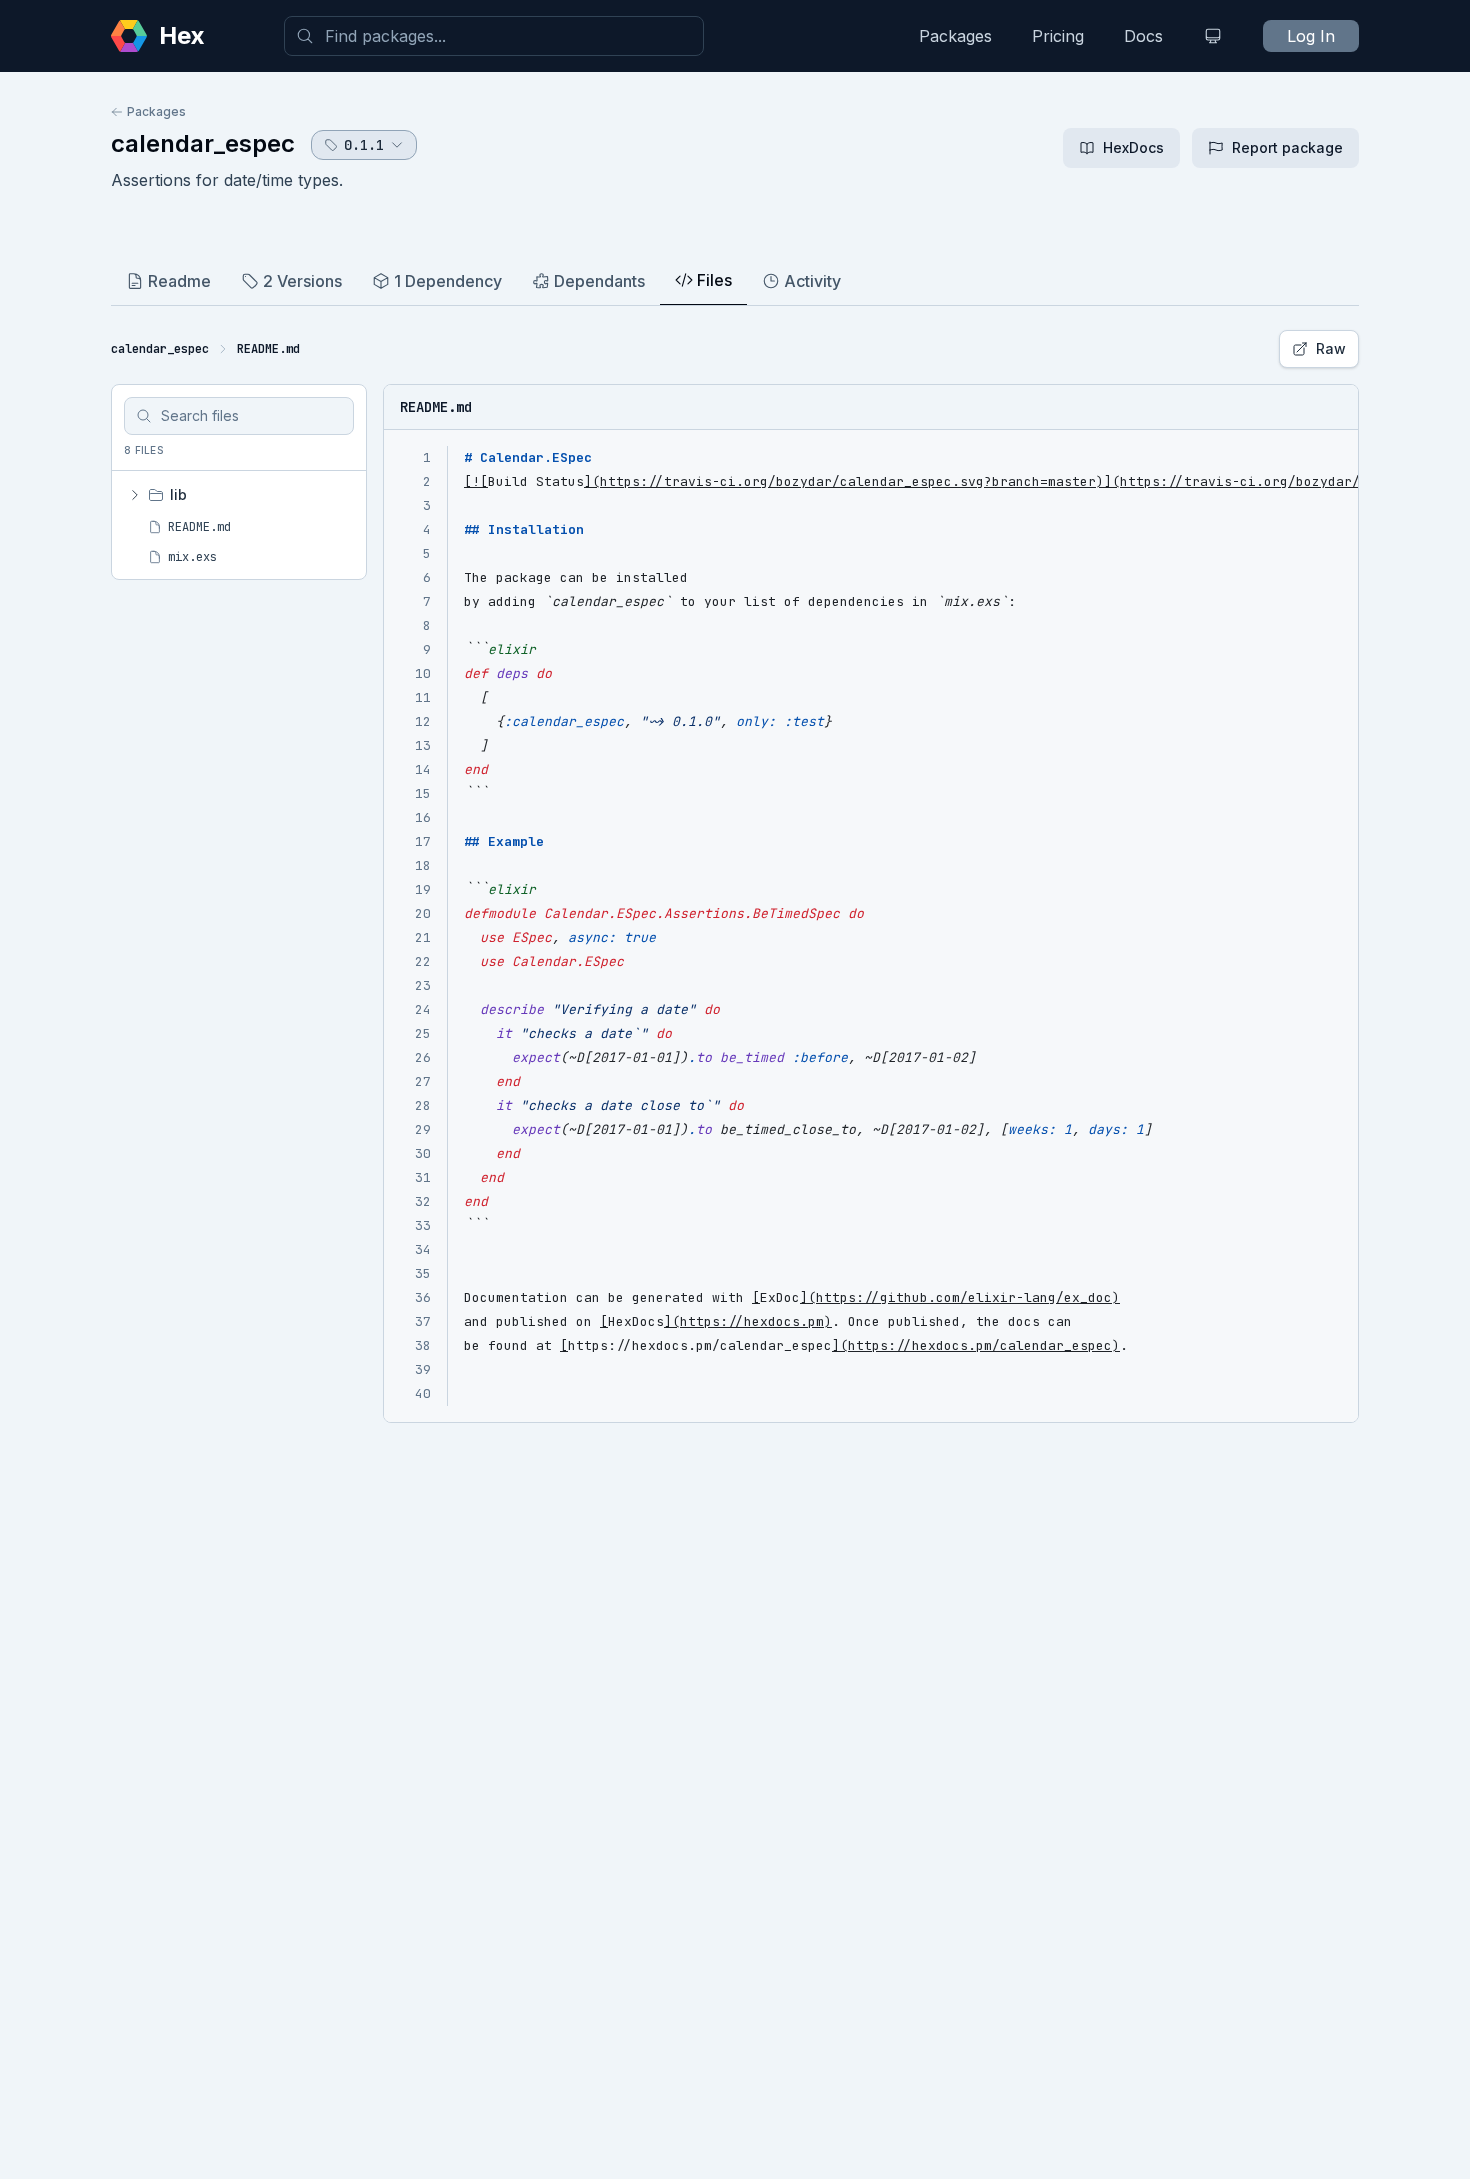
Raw (1331, 348)
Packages (955, 36)
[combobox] (494, 36)
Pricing (1058, 36)
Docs (1143, 36)
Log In (1311, 36)
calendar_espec (203, 143)
